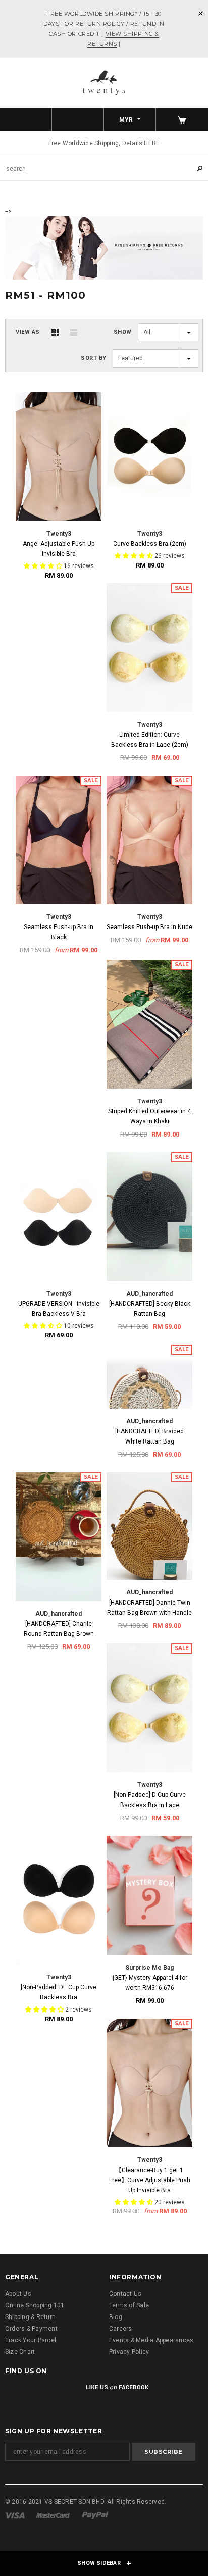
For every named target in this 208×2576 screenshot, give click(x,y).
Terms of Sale (129, 2305)
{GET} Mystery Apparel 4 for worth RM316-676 (150, 1983)
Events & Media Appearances (151, 2340)
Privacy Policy (129, 2352)
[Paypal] (95, 2515)
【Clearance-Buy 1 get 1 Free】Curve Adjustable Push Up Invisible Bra (150, 2180)
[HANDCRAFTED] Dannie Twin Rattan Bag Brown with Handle (149, 1608)
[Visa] (15, 2515)
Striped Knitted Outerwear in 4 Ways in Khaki (149, 1116)
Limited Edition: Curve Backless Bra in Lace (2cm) (150, 740)
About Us (18, 2294)
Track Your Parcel (31, 2340)
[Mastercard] (53, 2515)
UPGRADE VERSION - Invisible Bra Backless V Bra (59, 1309)
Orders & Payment (31, 2329)
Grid (55, 332)
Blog (116, 2317)
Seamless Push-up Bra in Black (59, 932)
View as (28, 332)
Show (123, 332)
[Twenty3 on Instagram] (66, 2394)
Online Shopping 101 (35, 2305)
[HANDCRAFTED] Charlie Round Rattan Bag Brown (59, 1629)
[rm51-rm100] (104, 247)
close (201, 13)
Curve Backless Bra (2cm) (150, 544)
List (74, 332)
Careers (121, 2329)
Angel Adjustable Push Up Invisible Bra (59, 549)
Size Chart (20, 2352)
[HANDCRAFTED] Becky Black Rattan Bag (150, 1309)
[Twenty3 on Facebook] (14, 2394)
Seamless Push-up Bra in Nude (149, 927)
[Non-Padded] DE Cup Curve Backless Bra (59, 1992)
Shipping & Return (30, 2317)
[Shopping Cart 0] (182, 120)
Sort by (94, 358)
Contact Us (125, 2294)
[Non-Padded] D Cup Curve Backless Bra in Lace (150, 1800)
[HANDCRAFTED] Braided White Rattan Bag (149, 1436)
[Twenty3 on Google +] (40, 2394)
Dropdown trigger (78, 120)
